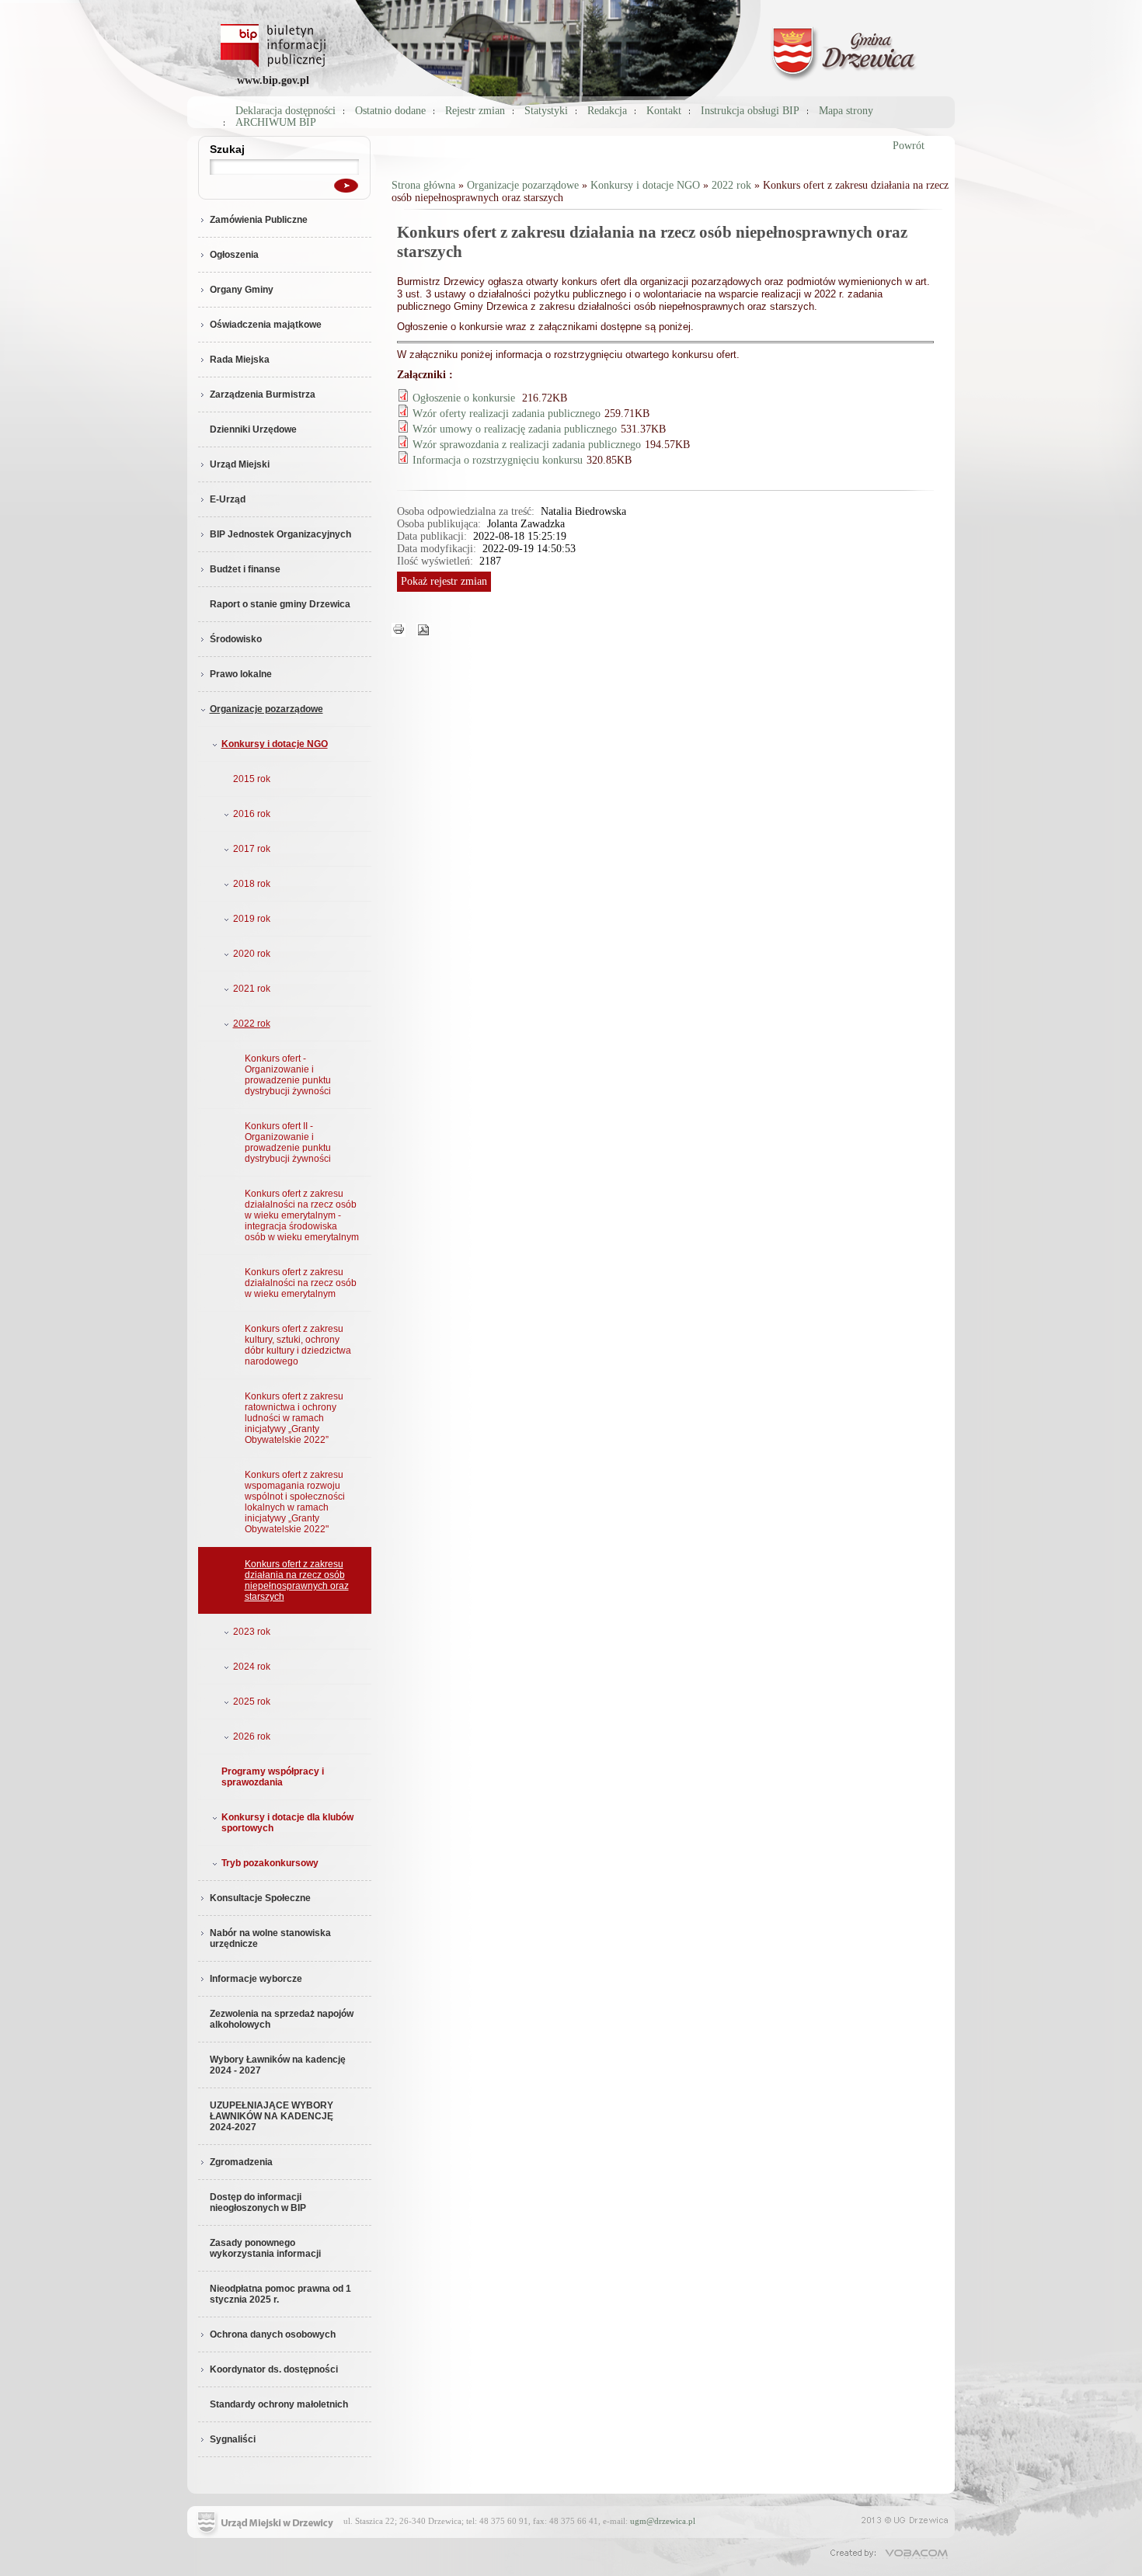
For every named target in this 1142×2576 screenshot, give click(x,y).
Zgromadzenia (241, 2162)
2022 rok (252, 1024)
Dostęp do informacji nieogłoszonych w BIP (258, 2202)
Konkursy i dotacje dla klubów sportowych (287, 1823)
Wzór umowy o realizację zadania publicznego (515, 429)
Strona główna (423, 185)
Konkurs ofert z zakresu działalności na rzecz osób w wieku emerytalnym (301, 1283)
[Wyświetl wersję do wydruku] (399, 629)
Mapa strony (846, 111)
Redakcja (607, 111)
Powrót (909, 146)
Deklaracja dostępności (285, 111)
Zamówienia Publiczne (259, 220)
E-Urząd (228, 499)
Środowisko (236, 639)
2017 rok (252, 849)
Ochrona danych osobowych (273, 2334)
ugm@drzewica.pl (663, 2521)
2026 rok (252, 1736)
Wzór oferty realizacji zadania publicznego (507, 414)
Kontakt (664, 111)
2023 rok (252, 1632)
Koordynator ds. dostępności (274, 2369)
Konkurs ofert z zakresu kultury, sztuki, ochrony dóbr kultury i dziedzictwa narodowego (298, 1345)
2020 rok (252, 954)
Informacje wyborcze (256, 1979)
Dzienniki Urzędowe (253, 429)
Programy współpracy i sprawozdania (273, 1777)
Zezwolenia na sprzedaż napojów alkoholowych (282, 2019)
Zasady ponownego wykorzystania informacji (265, 2248)
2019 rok (252, 919)
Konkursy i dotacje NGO (275, 744)
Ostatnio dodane (390, 111)
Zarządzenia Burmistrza (263, 395)
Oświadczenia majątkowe (266, 325)
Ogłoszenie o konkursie (465, 398)
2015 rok (252, 779)
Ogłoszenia (234, 255)
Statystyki (546, 111)
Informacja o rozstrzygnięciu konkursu (498, 460)
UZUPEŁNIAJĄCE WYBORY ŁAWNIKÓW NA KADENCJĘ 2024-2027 (272, 2116)
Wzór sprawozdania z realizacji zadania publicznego (527, 445)
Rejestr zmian (475, 111)
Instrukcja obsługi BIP (750, 111)
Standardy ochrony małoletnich (279, 2404)
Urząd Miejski (240, 464)
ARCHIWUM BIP (276, 122)
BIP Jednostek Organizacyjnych (280, 534)
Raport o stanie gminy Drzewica (280, 604)
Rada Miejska (240, 360)
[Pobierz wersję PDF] (423, 629)
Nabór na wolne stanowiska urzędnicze (270, 1938)
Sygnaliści (233, 2439)
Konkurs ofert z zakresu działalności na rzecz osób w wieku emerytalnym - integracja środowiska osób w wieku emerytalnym (302, 1215)
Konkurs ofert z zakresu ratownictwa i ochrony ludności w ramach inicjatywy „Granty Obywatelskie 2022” (294, 1418)
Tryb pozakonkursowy (270, 1863)
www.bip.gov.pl (273, 80)
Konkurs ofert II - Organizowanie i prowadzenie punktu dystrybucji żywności (288, 1142)
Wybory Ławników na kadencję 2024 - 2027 (278, 2065)
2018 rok (252, 884)
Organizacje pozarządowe (266, 709)
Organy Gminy (242, 290)
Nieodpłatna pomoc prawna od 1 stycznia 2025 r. (280, 2294)
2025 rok (252, 1702)
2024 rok (252, 1667)
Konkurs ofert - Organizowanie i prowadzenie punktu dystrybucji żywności (288, 1075)
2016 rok (252, 814)
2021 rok (252, 989)
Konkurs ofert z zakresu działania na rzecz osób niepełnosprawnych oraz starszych (297, 1580)
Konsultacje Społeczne (260, 1898)
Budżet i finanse (245, 569)
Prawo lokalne (241, 674)
